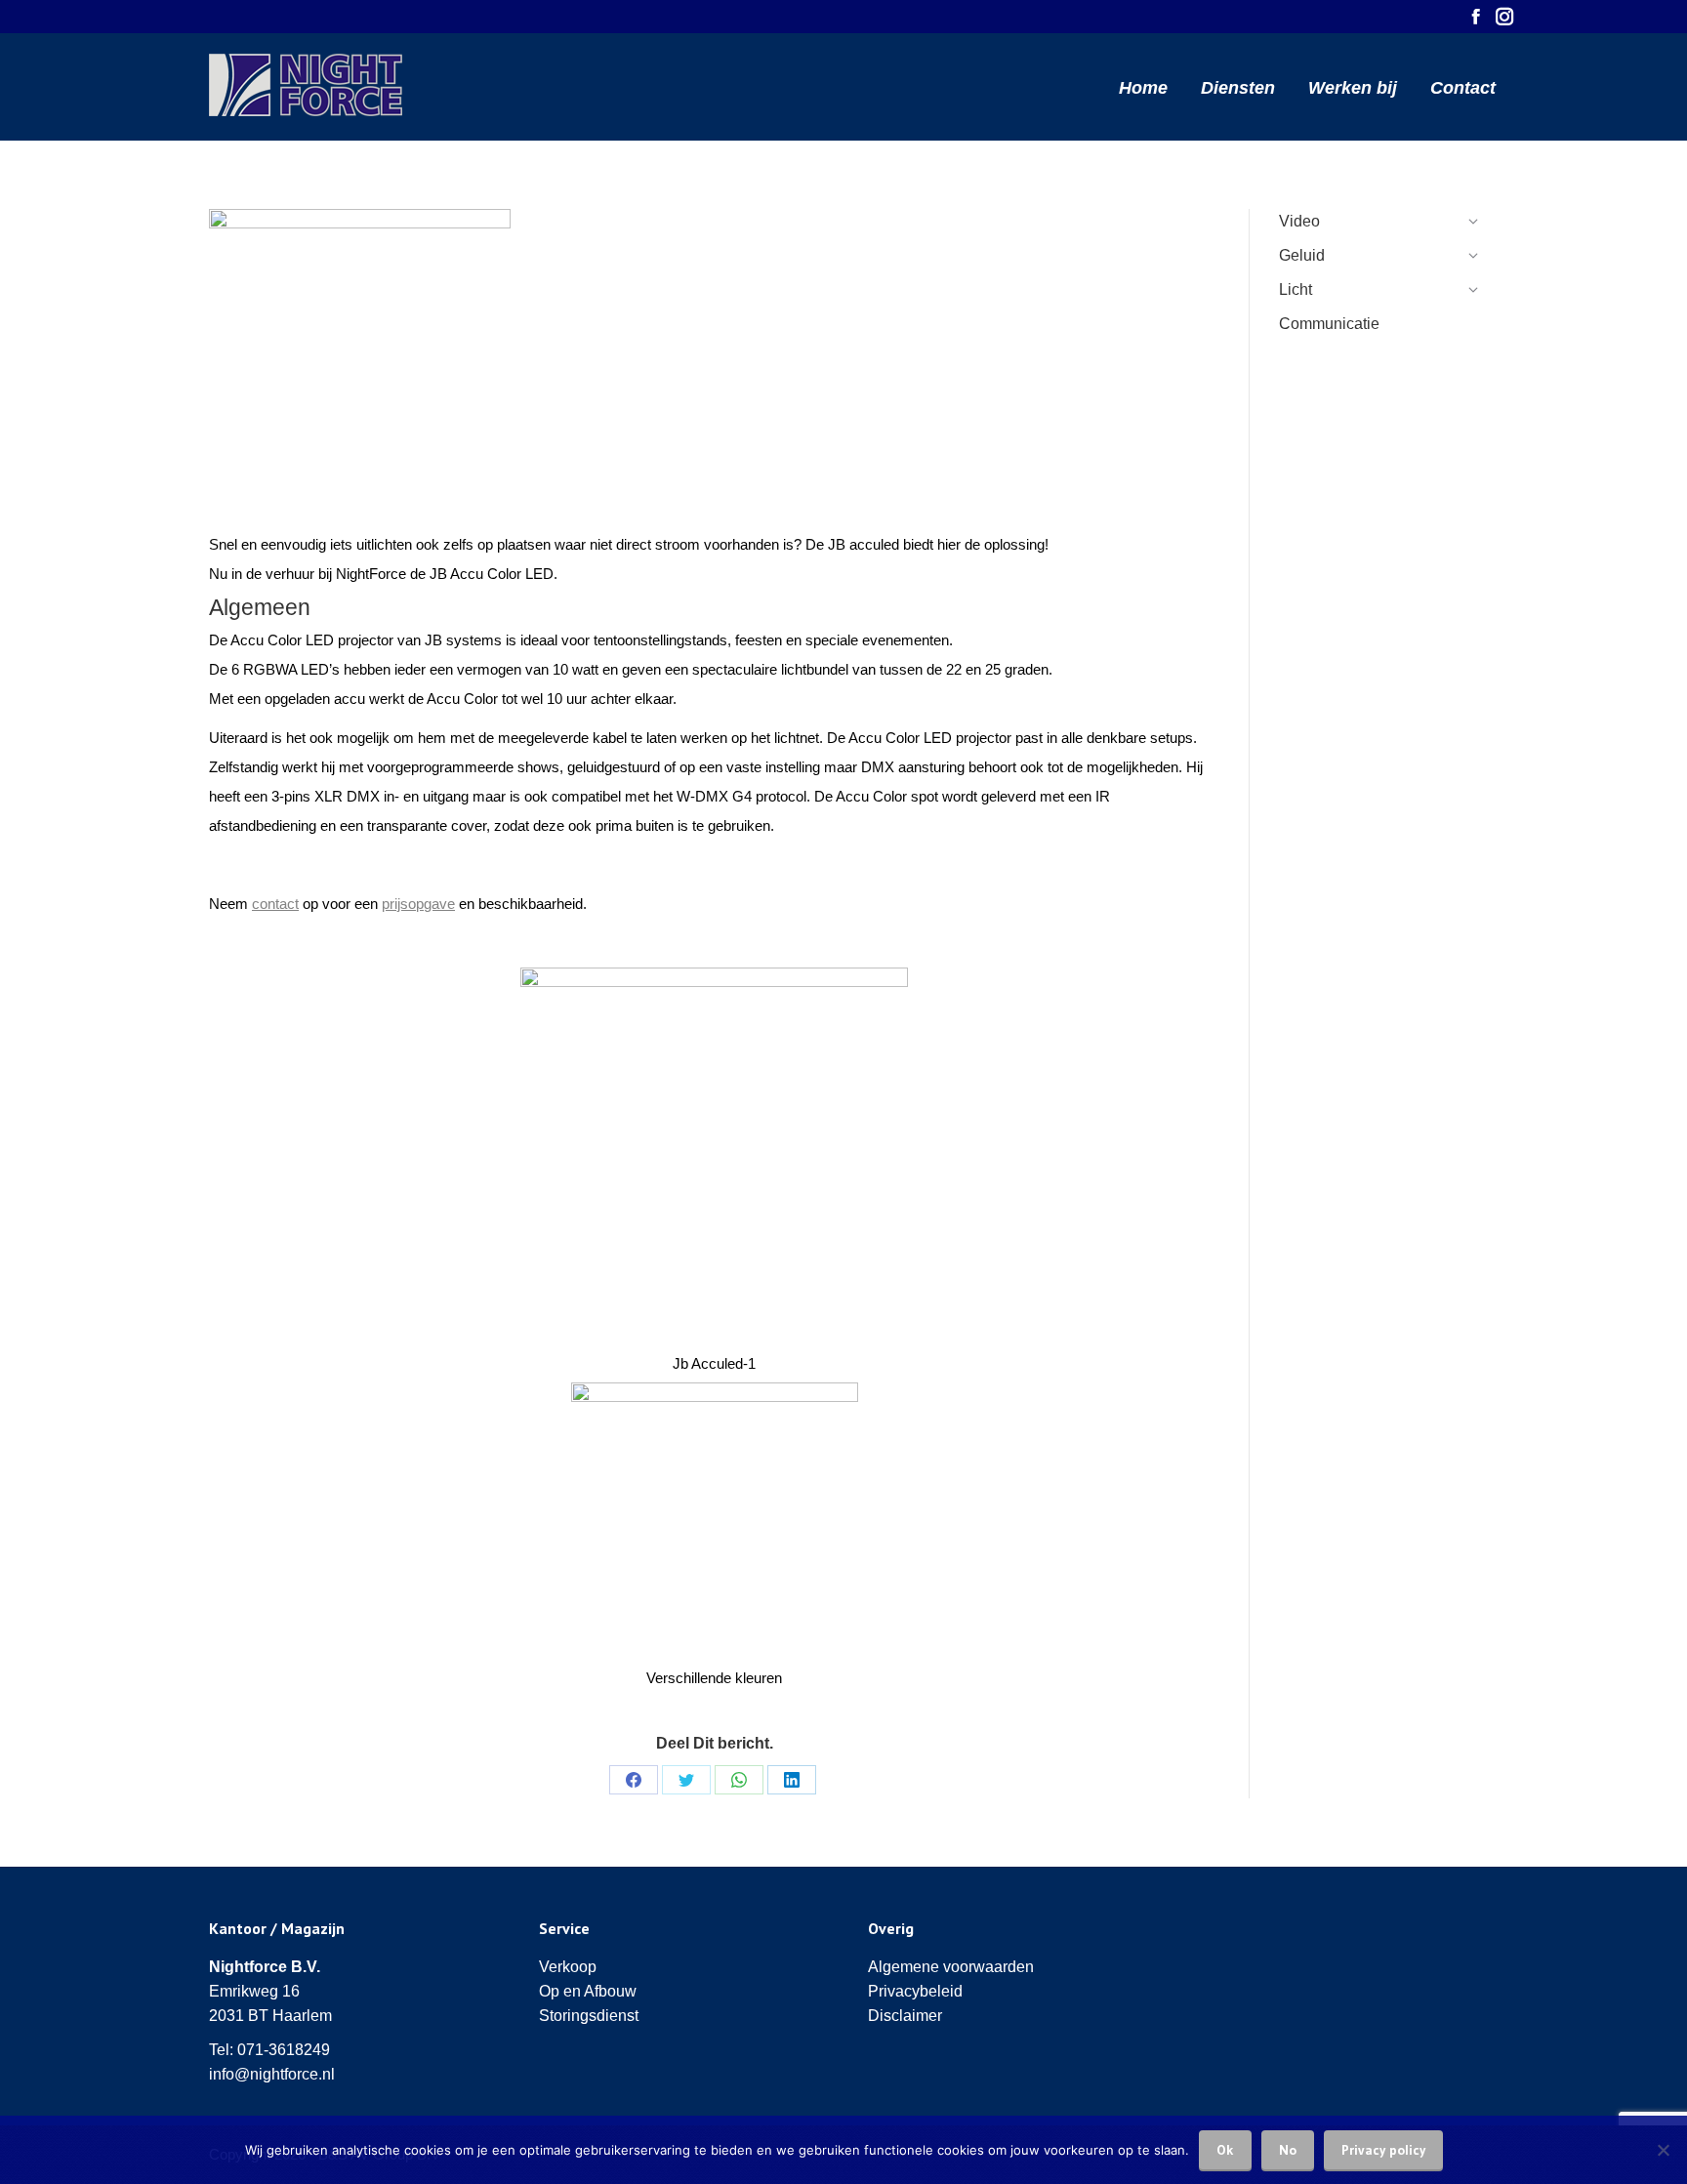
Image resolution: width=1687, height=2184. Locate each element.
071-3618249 (284, 2050)
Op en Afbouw (588, 1991)
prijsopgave (418, 904)
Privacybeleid (915, 1991)
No (1288, 2150)
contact (275, 904)
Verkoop (568, 1967)
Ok (1225, 2150)
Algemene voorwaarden (951, 1967)
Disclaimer (905, 2016)
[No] (1663, 2150)
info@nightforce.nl (272, 2074)
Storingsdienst (589, 2016)
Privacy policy (1383, 2150)
